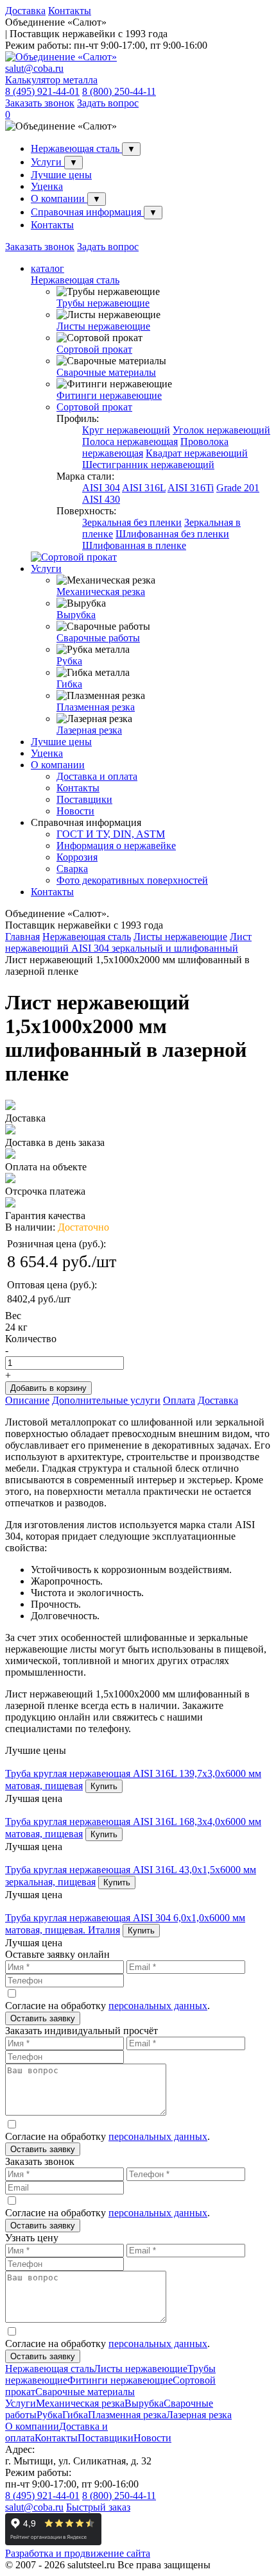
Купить (104, 1786)
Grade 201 (238, 488)
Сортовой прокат (94, 349)
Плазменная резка (96, 707)
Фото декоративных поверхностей (132, 880)
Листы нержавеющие (103, 326)
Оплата (179, 1400)
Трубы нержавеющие (103, 303)
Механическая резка (101, 592)
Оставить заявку (43, 2018)
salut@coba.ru (34, 68)
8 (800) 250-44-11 (119, 91)
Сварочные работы (98, 638)
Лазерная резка (89, 730)
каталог (47, 268)
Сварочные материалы (106, 372)
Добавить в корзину (48, 1388)
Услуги (47, 162)
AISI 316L (144, 488)
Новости (75, 811)
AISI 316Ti (191, 488)
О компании (59, 198)
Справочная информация (87, 212)
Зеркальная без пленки (132, 522)
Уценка (47, 186)
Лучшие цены (61, 175)
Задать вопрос (108, 103)
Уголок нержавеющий (221, 430)
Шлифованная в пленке (134, 545)
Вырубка (76, 615)
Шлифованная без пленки (172, 534)
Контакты (70, 11)
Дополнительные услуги (106, 1400)
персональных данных (158, 2006)
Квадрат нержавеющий (197, 453)
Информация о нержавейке (116, 846)
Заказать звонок (40, 103)
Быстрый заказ (98, 2507)
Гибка (69, 684)
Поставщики (84, 799)
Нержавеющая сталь (76, 148)
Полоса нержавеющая (130, 442)
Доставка (25, 11)
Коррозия (77, 857)
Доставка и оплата (97, 776)
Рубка (69, 661)
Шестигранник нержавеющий (148, 465)
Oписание (27, 1400)
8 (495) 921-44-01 (42, 91)
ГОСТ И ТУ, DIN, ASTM (111, 834)
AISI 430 (101, 499)
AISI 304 (101, 488)
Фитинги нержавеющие (109, 395)
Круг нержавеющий (126, 430)
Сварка (72, 869)
